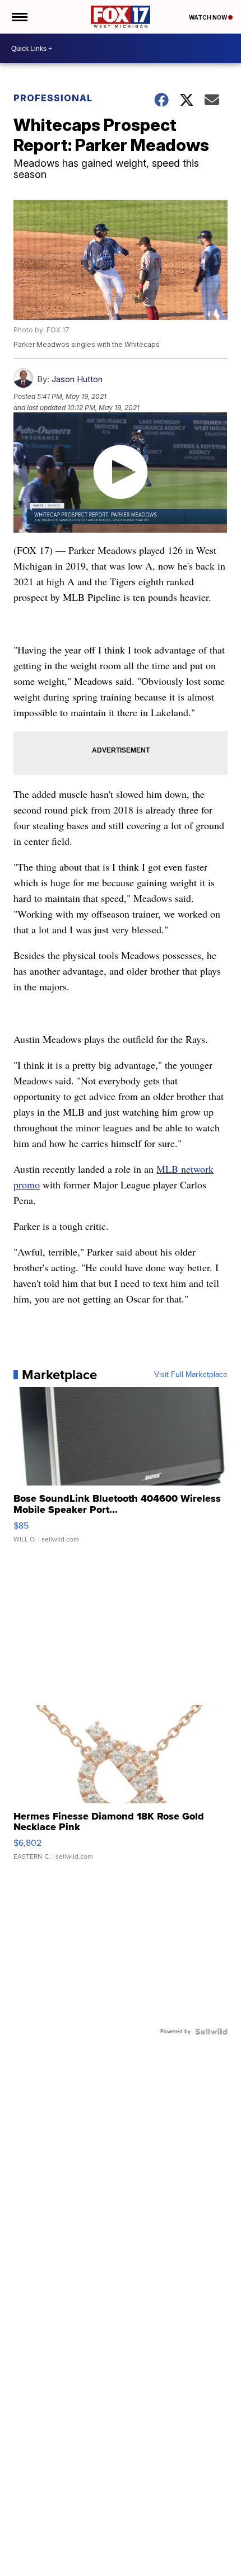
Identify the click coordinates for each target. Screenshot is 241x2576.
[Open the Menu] (19, 17)
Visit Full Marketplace (191, 1375)
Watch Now (208, 17)
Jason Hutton (77, 379)
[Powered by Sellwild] (211, 2032)
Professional (53, 98)
